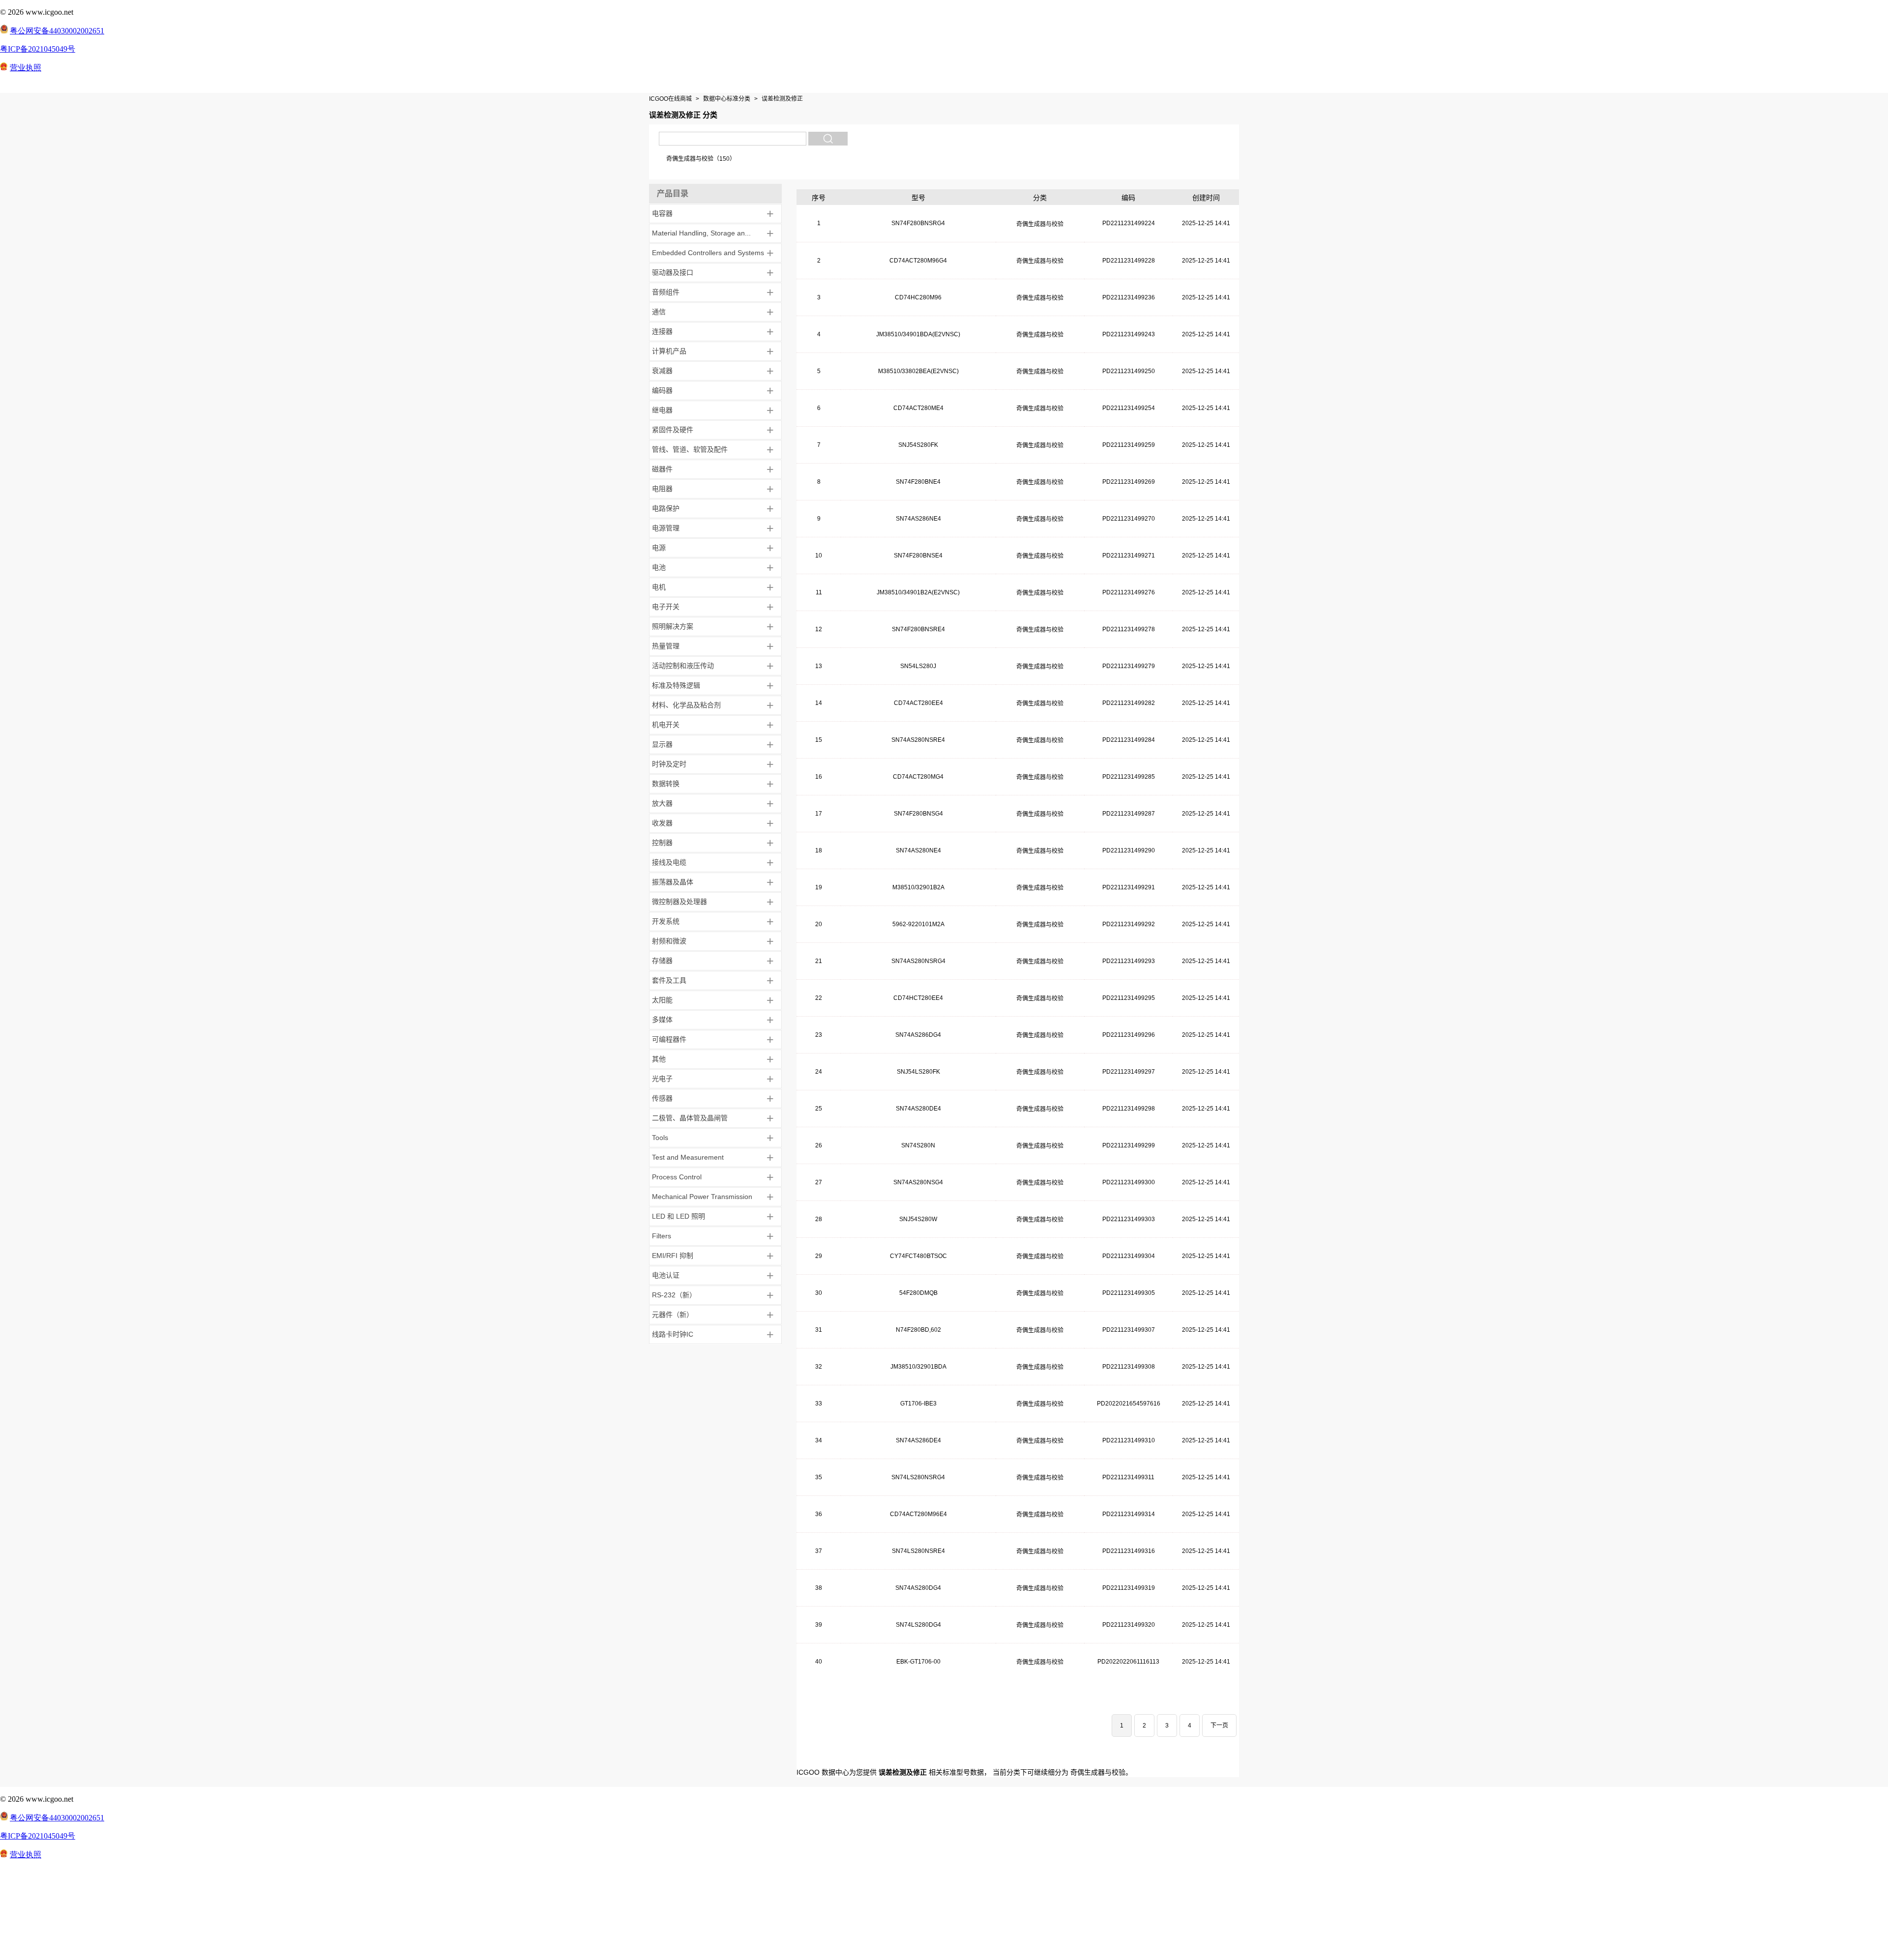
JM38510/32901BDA (918, 1367)
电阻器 (662, 489)
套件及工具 (669, 980)
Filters (662, 1236)
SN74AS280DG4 (918, 1588)
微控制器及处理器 (679, 902)
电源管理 (666, 528)
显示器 (662, 744)
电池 (659, 567)
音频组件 (666, 292)
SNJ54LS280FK (918, 1072)
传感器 (662, 1098)
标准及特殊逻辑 (676, 685)
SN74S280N (918, 1145)
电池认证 (666, 1275)
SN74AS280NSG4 (918, 1182)
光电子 (662, 1079)
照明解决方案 (673, 626)
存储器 (662, 961)
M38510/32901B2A (918, 887)
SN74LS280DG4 (918, 1625)
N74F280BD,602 (918, 1330)
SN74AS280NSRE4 (918, 740)
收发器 (662, 823)
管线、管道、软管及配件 (690, 449)
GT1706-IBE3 (918, 1404)
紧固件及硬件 (673, 430)
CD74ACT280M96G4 (918, 261)
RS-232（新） (674, 1295)
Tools (660, 1138)
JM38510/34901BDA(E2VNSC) (918, 334)
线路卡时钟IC (673, 1334)
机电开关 (666, 725)
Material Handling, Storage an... (701, 233)
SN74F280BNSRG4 (918, 223)
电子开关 (666, 607)
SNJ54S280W (918, 1219)
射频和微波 (669, 941)
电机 (659, 587)
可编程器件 (669, 1039)
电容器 (662, 213)
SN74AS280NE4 (918, 850)
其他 (659, 1059)
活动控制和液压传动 (683, 666)
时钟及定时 (669, 764)
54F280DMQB (918, 1293)
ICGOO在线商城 (670, 99)
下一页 (1219, 1726)
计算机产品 (669, 351)
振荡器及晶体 (673, 882)
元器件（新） (673, 1315)
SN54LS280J (918, 666)
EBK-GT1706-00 (918, 1662)
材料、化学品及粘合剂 (686, 705)
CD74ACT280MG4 (918, 777)
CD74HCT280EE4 (918, 998)
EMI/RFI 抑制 (673, 1256)
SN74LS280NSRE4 (918, 1551)
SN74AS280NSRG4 (918, 961)
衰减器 (662, 371)
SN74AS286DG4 (918, 1035)
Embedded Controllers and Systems (708, 253)
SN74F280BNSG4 (918, 814)
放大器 (662, 803)
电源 (659, 548)
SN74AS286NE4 (918, 519)
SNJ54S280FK (918, 445)
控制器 (662, 843)
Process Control (677, 1177)
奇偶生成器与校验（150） (701, 159)
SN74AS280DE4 (918, 1109)
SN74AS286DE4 (918, 1440)
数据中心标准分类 (727, 99)
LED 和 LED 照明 (678, 1216)
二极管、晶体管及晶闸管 (690, 1118)
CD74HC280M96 (918, 297)
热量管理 (666, 646)
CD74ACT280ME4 (918, 408)
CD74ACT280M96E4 (918, 1514)
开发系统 (666, 921)
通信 (659, 312)
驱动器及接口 (673, 272)
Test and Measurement (688, 1157)
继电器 (662, 410)
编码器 (662, 390)
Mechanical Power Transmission (702, 1197)
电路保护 (666, 508)
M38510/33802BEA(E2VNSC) (918, 371)
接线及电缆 (669, 862)
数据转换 (666, 784)
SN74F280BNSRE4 (918, 629)
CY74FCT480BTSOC (918, 1256)
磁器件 (662, 469)
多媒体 (662, 1020)
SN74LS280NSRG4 (918, 1477)
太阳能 (662, 1000)
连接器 (662, 331)
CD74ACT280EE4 (918, 703)
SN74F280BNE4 (918, 482)
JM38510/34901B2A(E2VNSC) (918, 592)
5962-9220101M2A (918, 924)
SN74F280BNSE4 (918, 556)
